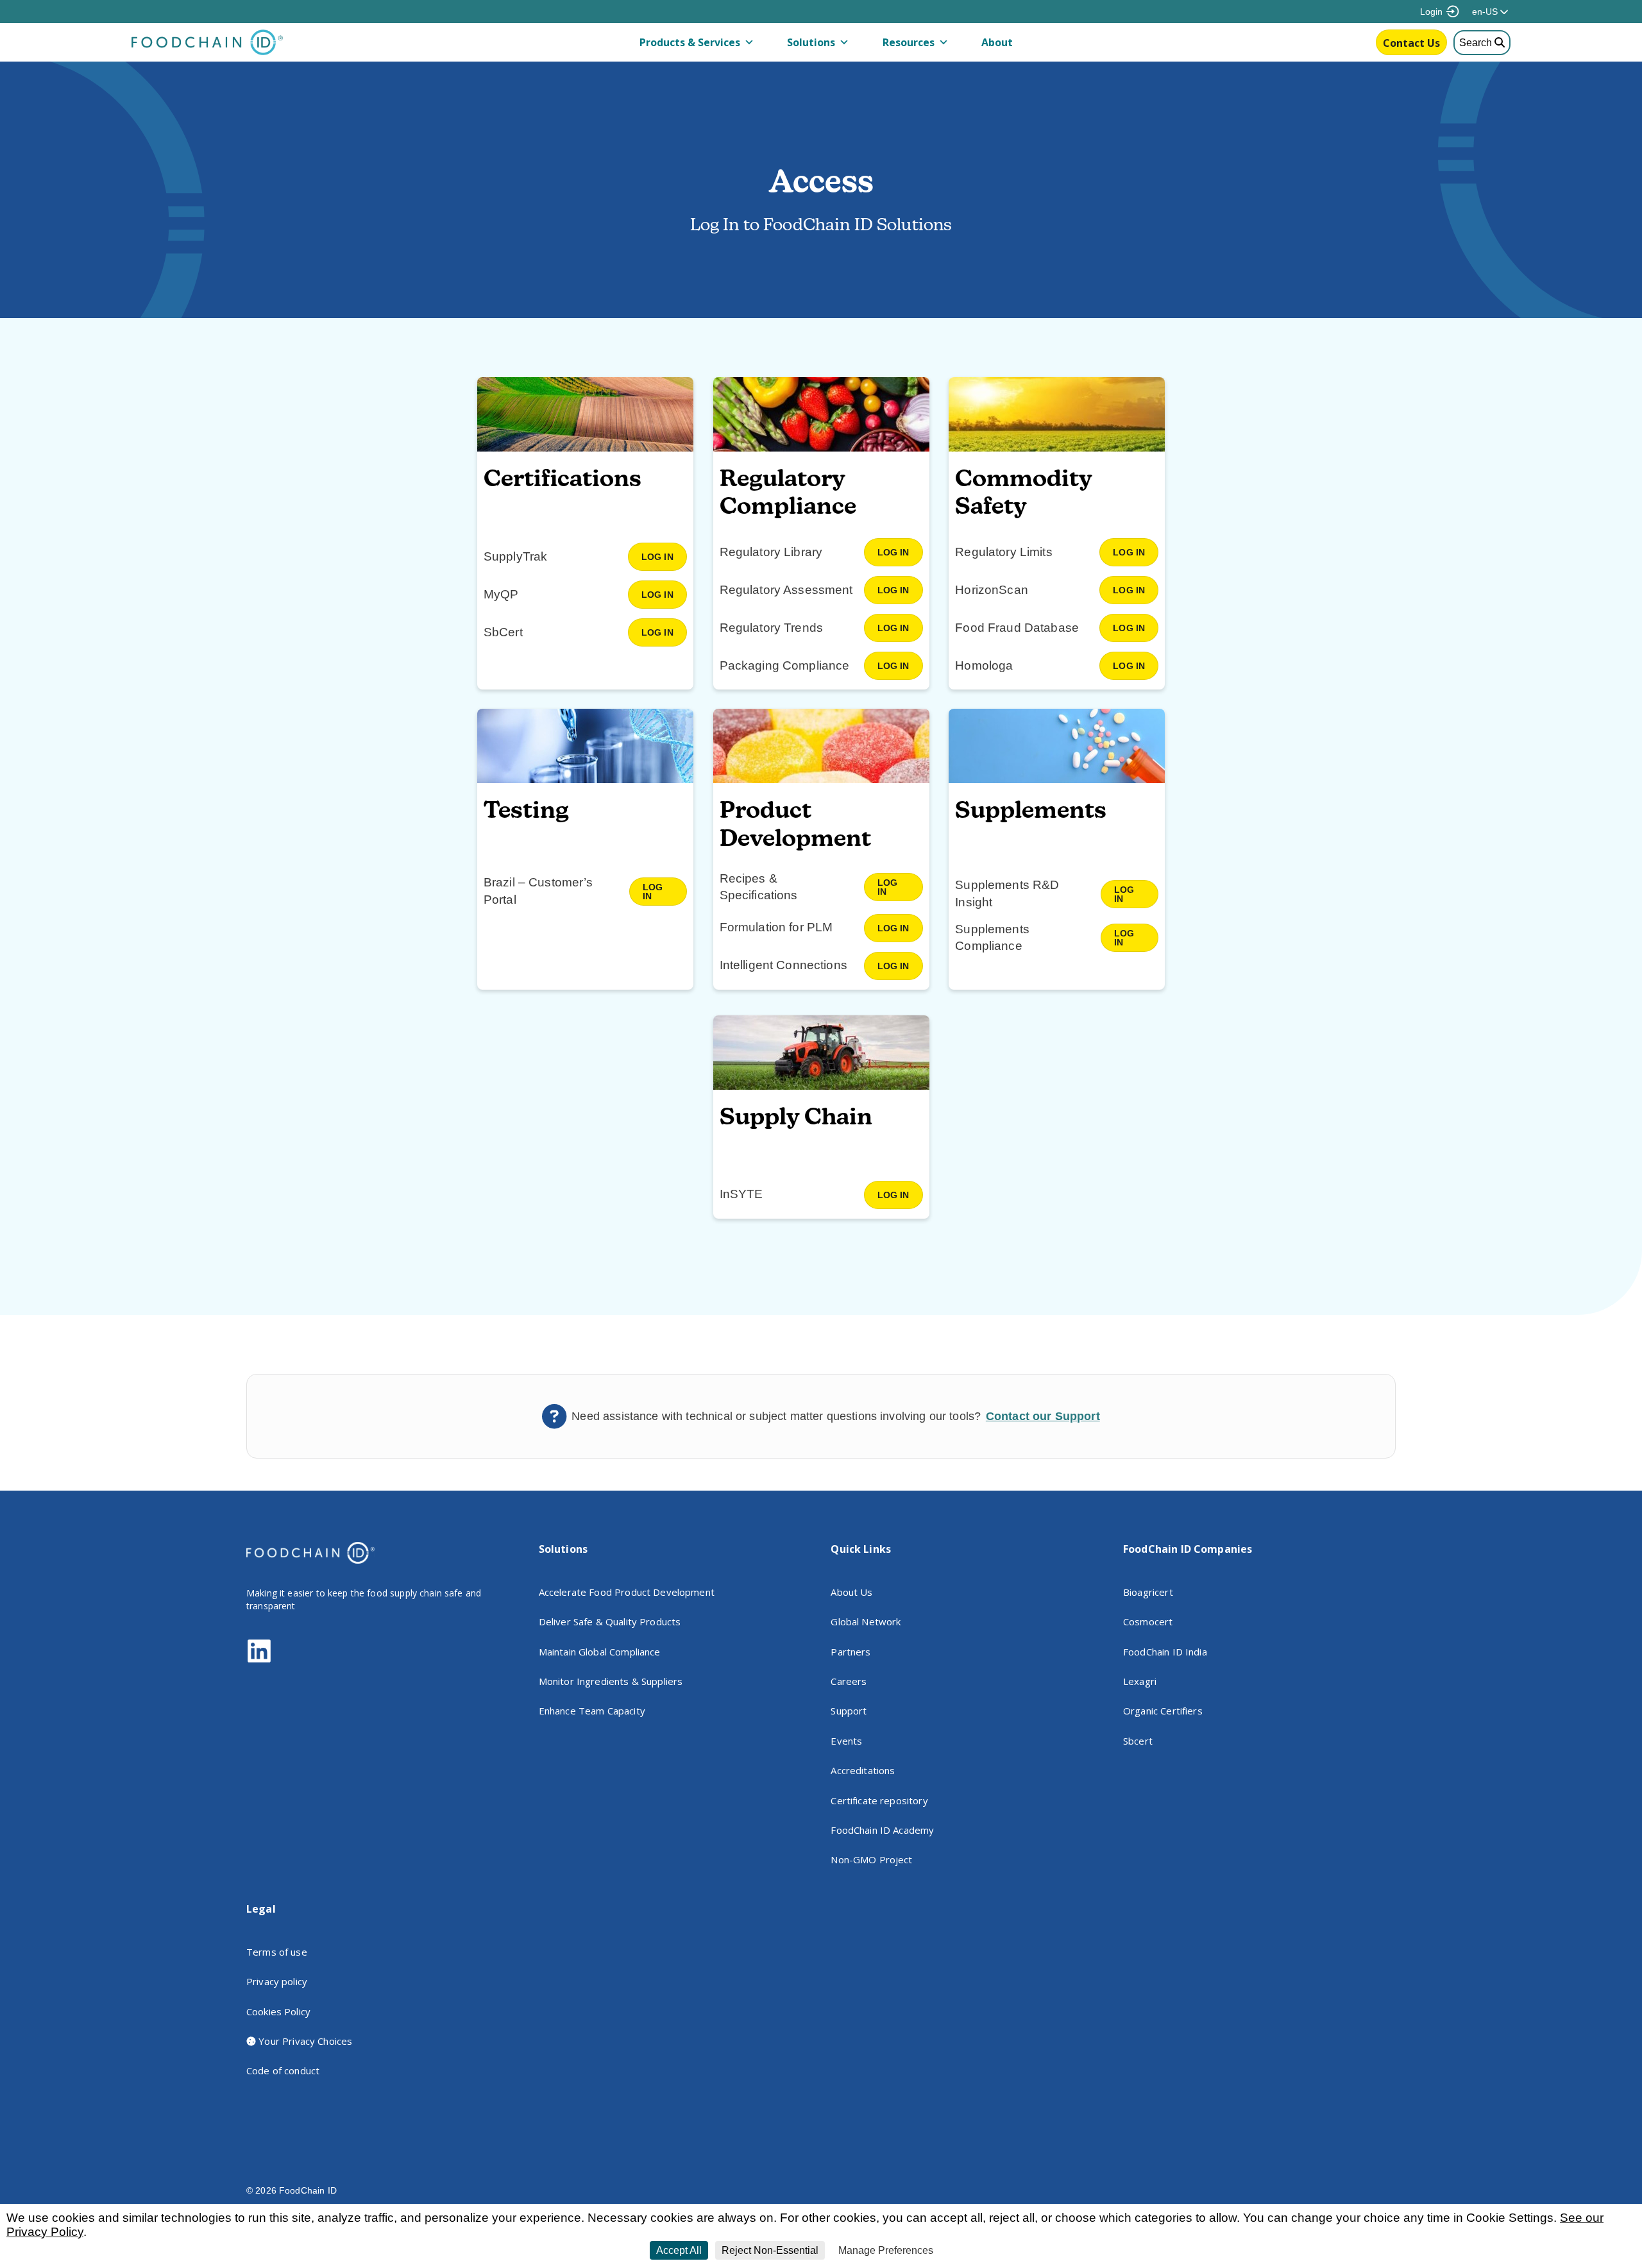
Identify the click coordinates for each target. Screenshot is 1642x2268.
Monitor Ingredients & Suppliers (611, 1681)
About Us (851, 1592)
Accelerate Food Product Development (627, 1592)
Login (1431, 12)
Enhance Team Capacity (592, 1711)
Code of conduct (283, 2070)
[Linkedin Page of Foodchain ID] (259, 1660)
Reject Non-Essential (770, 2250)
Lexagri (1140, 1681)
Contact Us (1411, 43)
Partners (851, 1652)
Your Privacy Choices (304, 2041)
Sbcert (1138, 1741)
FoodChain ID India (1165, 1652)
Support (849, 1711)
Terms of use (277, 1952)
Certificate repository (879, 1800)
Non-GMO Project (871, 1859)
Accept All (679, 2250)
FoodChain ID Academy (882, 1830)
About (997, 42)
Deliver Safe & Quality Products (610, 1621)
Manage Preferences (886, 2250)
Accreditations (863, 1770)
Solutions (811, 42)
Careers (849, 1681)
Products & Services (690, 42)
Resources (909, 42)
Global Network (866, 1621)
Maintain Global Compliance (600, 1652)
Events (846, 1741)
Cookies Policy (278, 2011)
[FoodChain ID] (207, 52)
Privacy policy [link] (970, 2251)
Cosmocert (1148, 1621)
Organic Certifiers (1163, 1711)
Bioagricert (1148, 1592)
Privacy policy (277, 1981)
